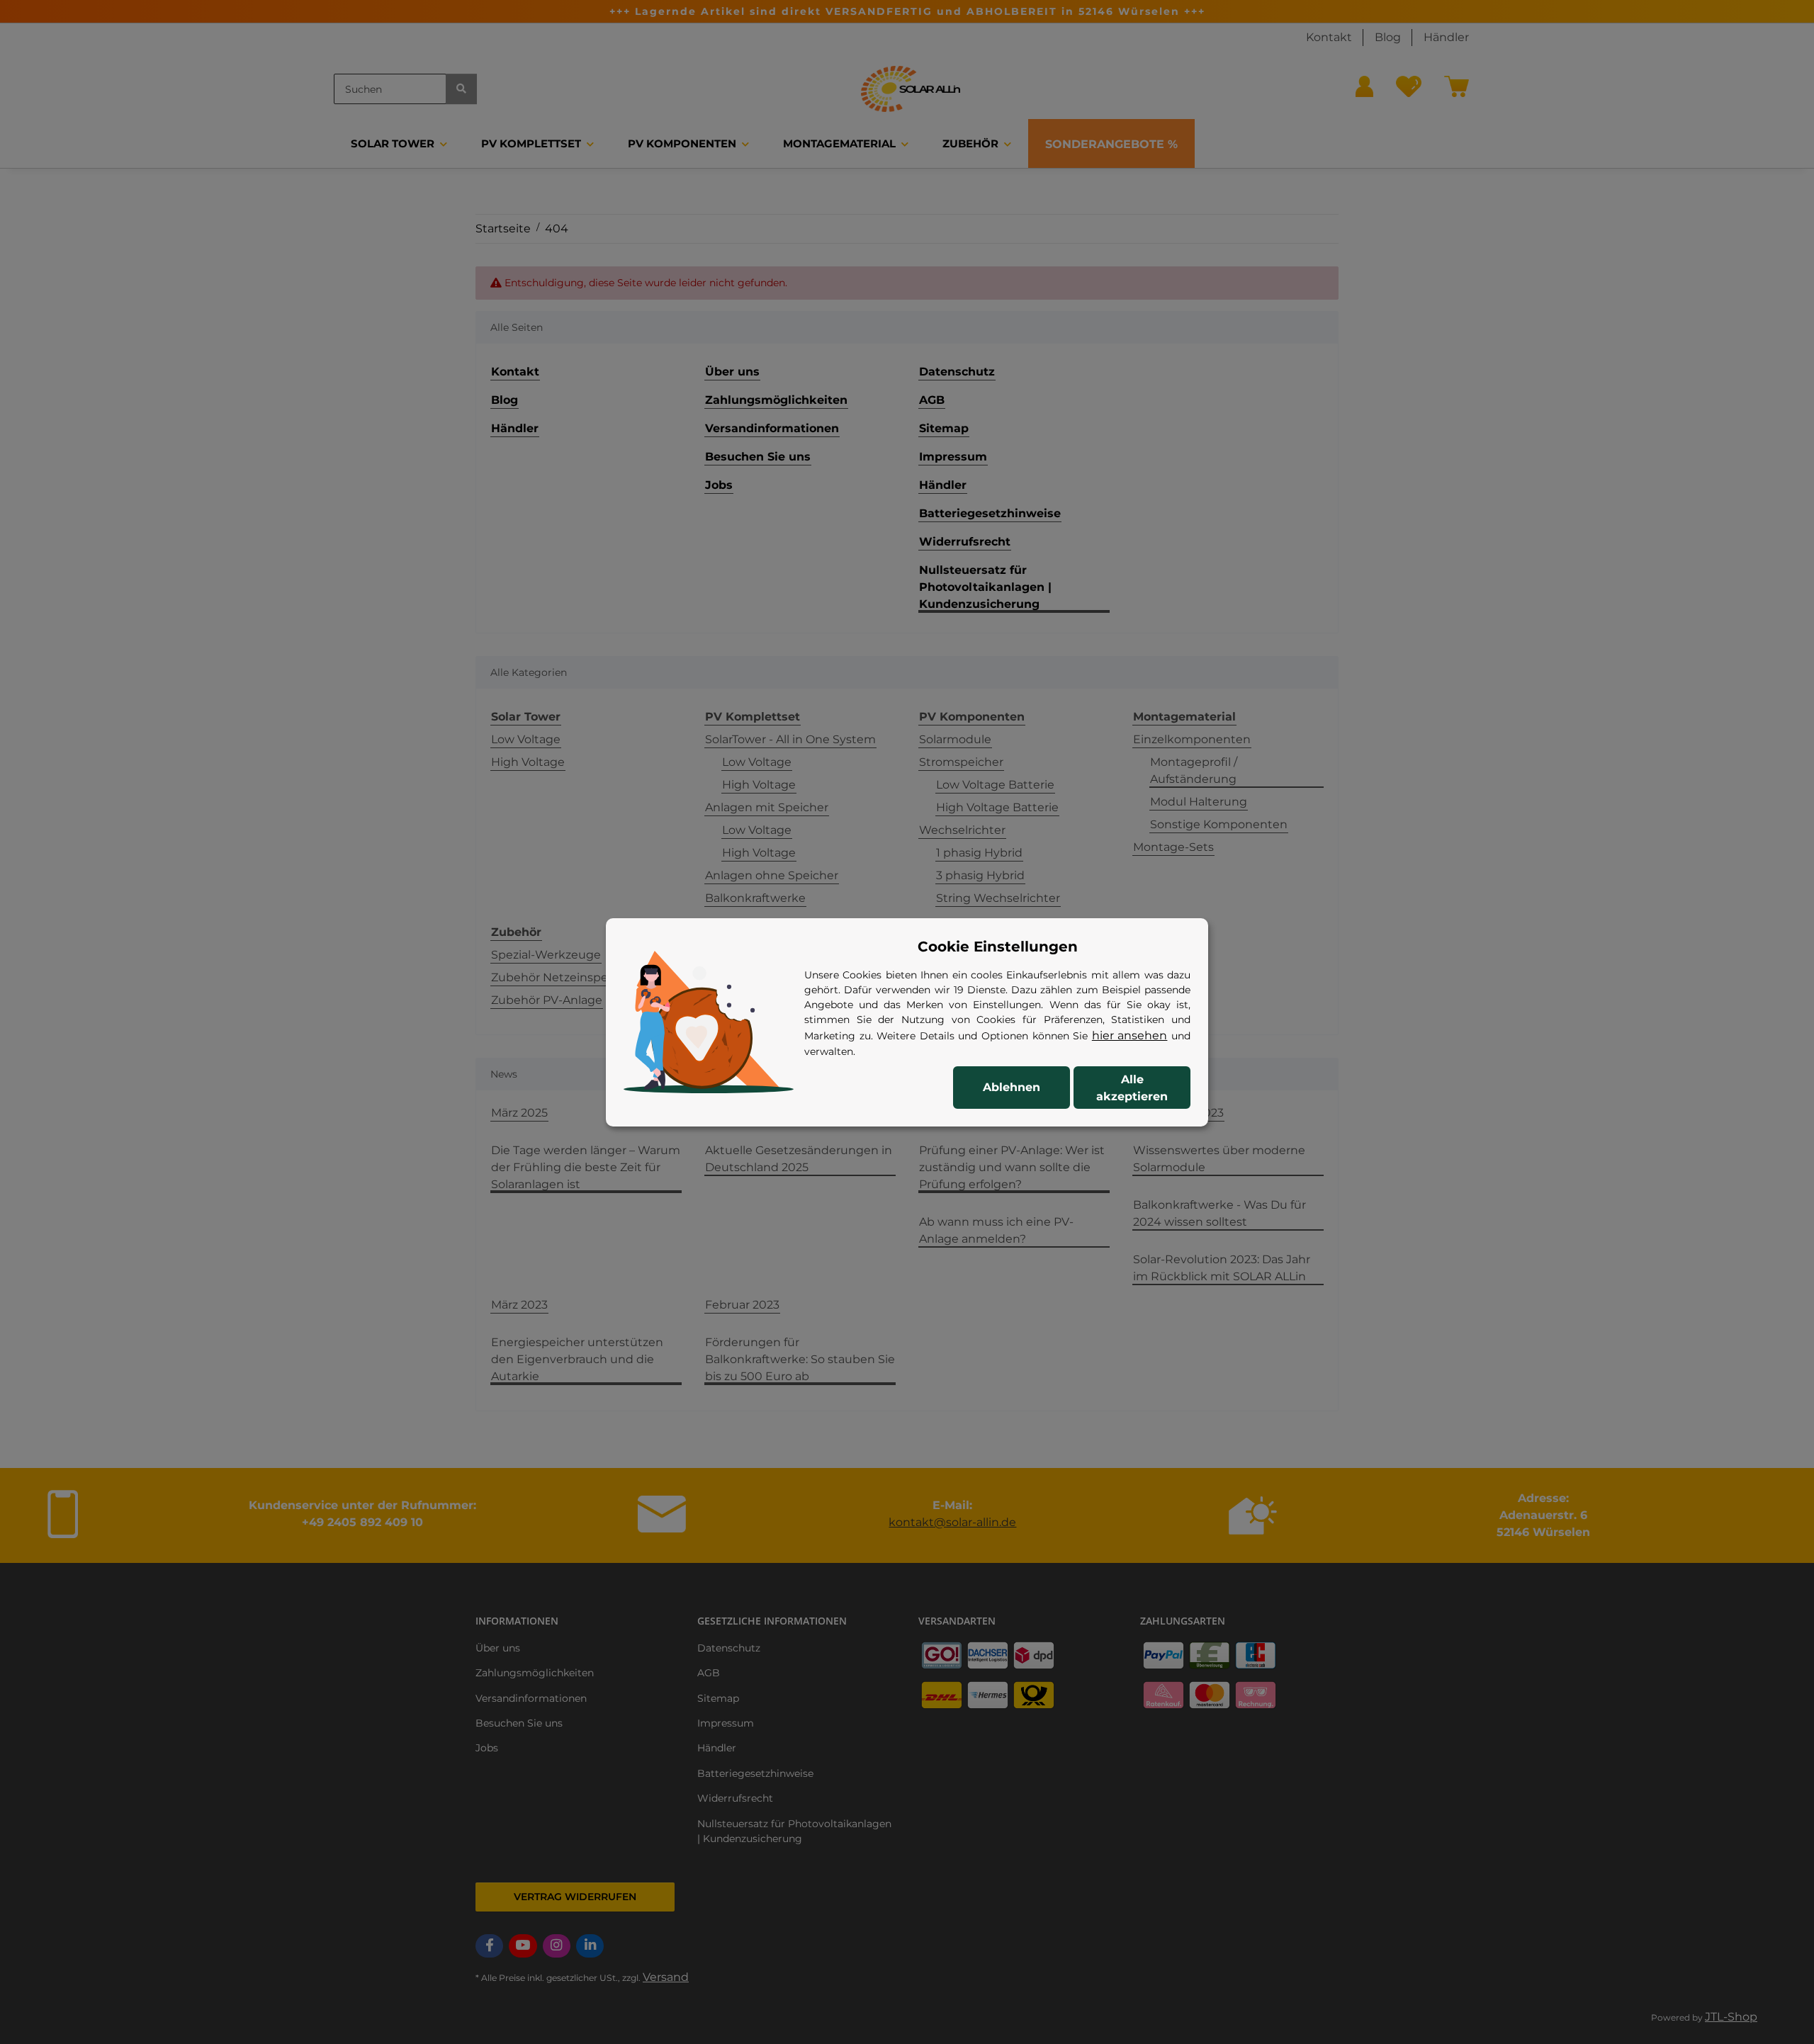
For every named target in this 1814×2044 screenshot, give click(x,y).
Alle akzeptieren (1132, 1088)
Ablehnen (1012, 1087)
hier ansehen (1130, 1035)
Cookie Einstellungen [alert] (998, 947)
